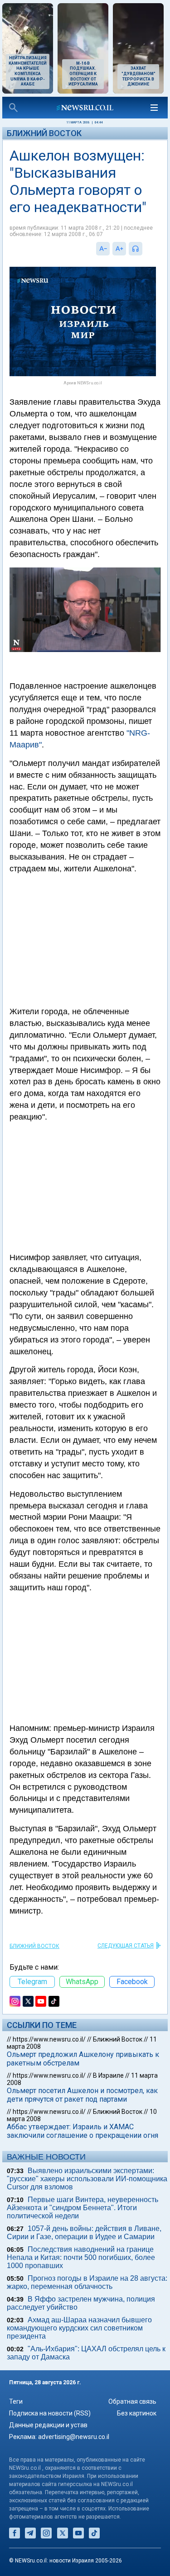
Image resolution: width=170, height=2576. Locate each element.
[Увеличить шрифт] (119, 249)
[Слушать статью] (145, 249)
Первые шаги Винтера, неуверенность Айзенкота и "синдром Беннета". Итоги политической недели (83, 2208)
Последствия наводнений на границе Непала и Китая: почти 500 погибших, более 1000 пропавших (81, 2257)
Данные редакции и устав (48, 2425)
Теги (16, 2401)
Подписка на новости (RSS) (50, 2413)
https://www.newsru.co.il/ (49, 2039)
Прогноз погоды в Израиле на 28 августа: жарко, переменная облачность (87, 2282)
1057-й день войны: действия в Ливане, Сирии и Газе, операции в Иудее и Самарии (84, 2233)
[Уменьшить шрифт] (103, 249)
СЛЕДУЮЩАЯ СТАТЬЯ (126, 1946)
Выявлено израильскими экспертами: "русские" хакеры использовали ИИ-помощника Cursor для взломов (87, 2179)
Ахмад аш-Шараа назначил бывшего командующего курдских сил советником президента (79, 2328)
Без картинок (137, 2413)
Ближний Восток (44, 133)
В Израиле (108, 2075)
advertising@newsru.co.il (74, 2437)
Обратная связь (132, 2401)
